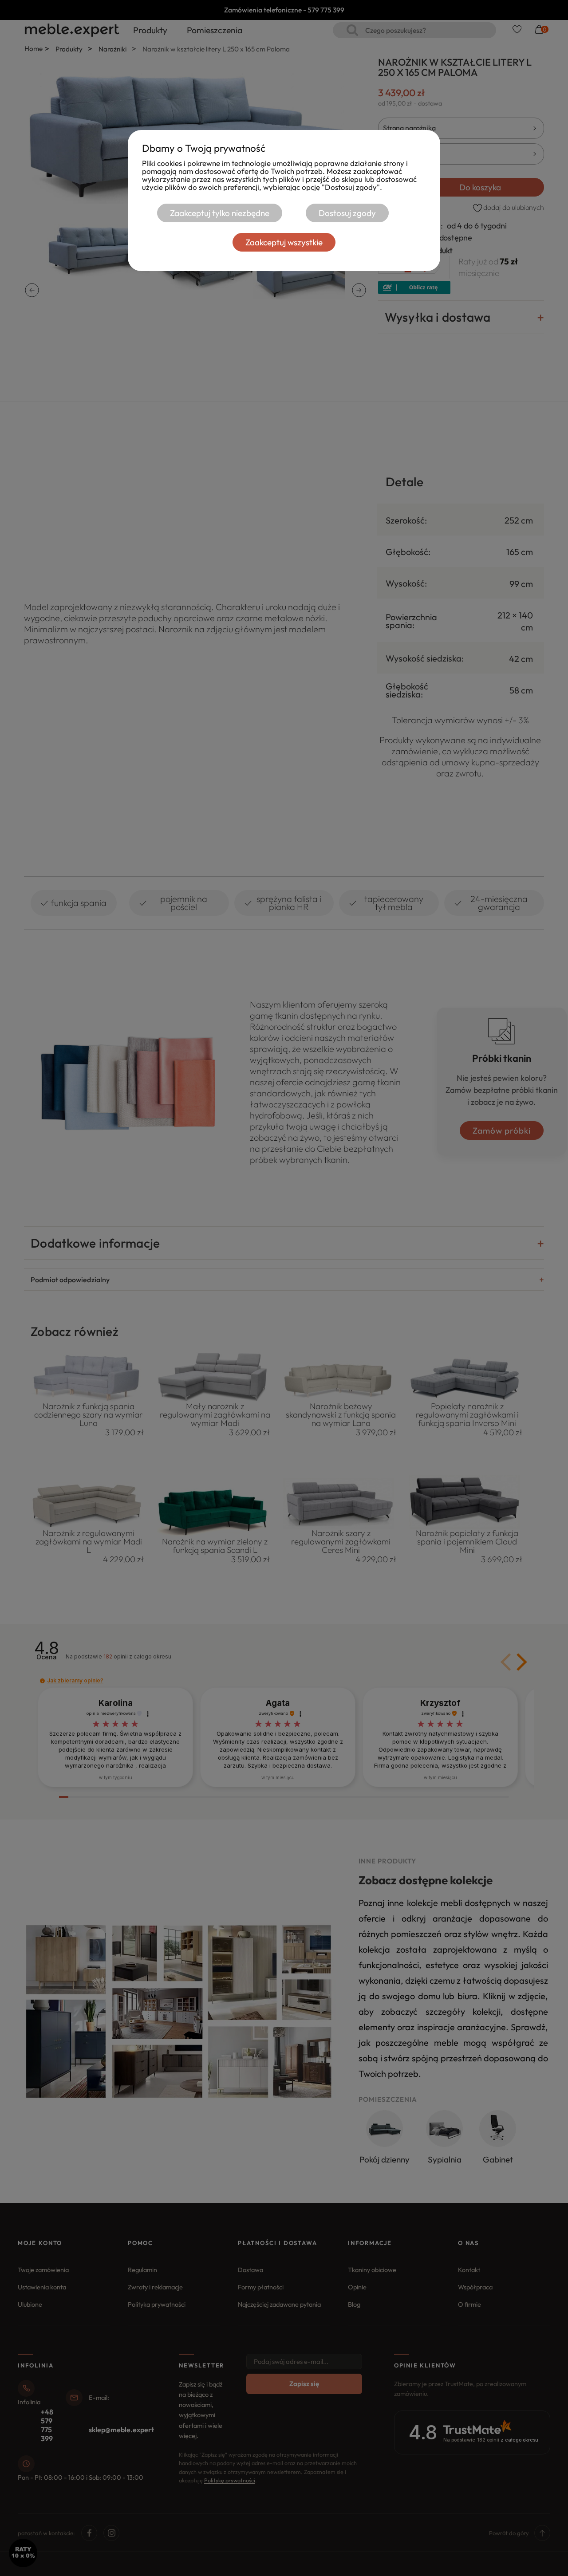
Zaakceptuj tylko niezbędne (220, 213)
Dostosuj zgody (347, 213)
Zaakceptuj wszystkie (284, 242)
